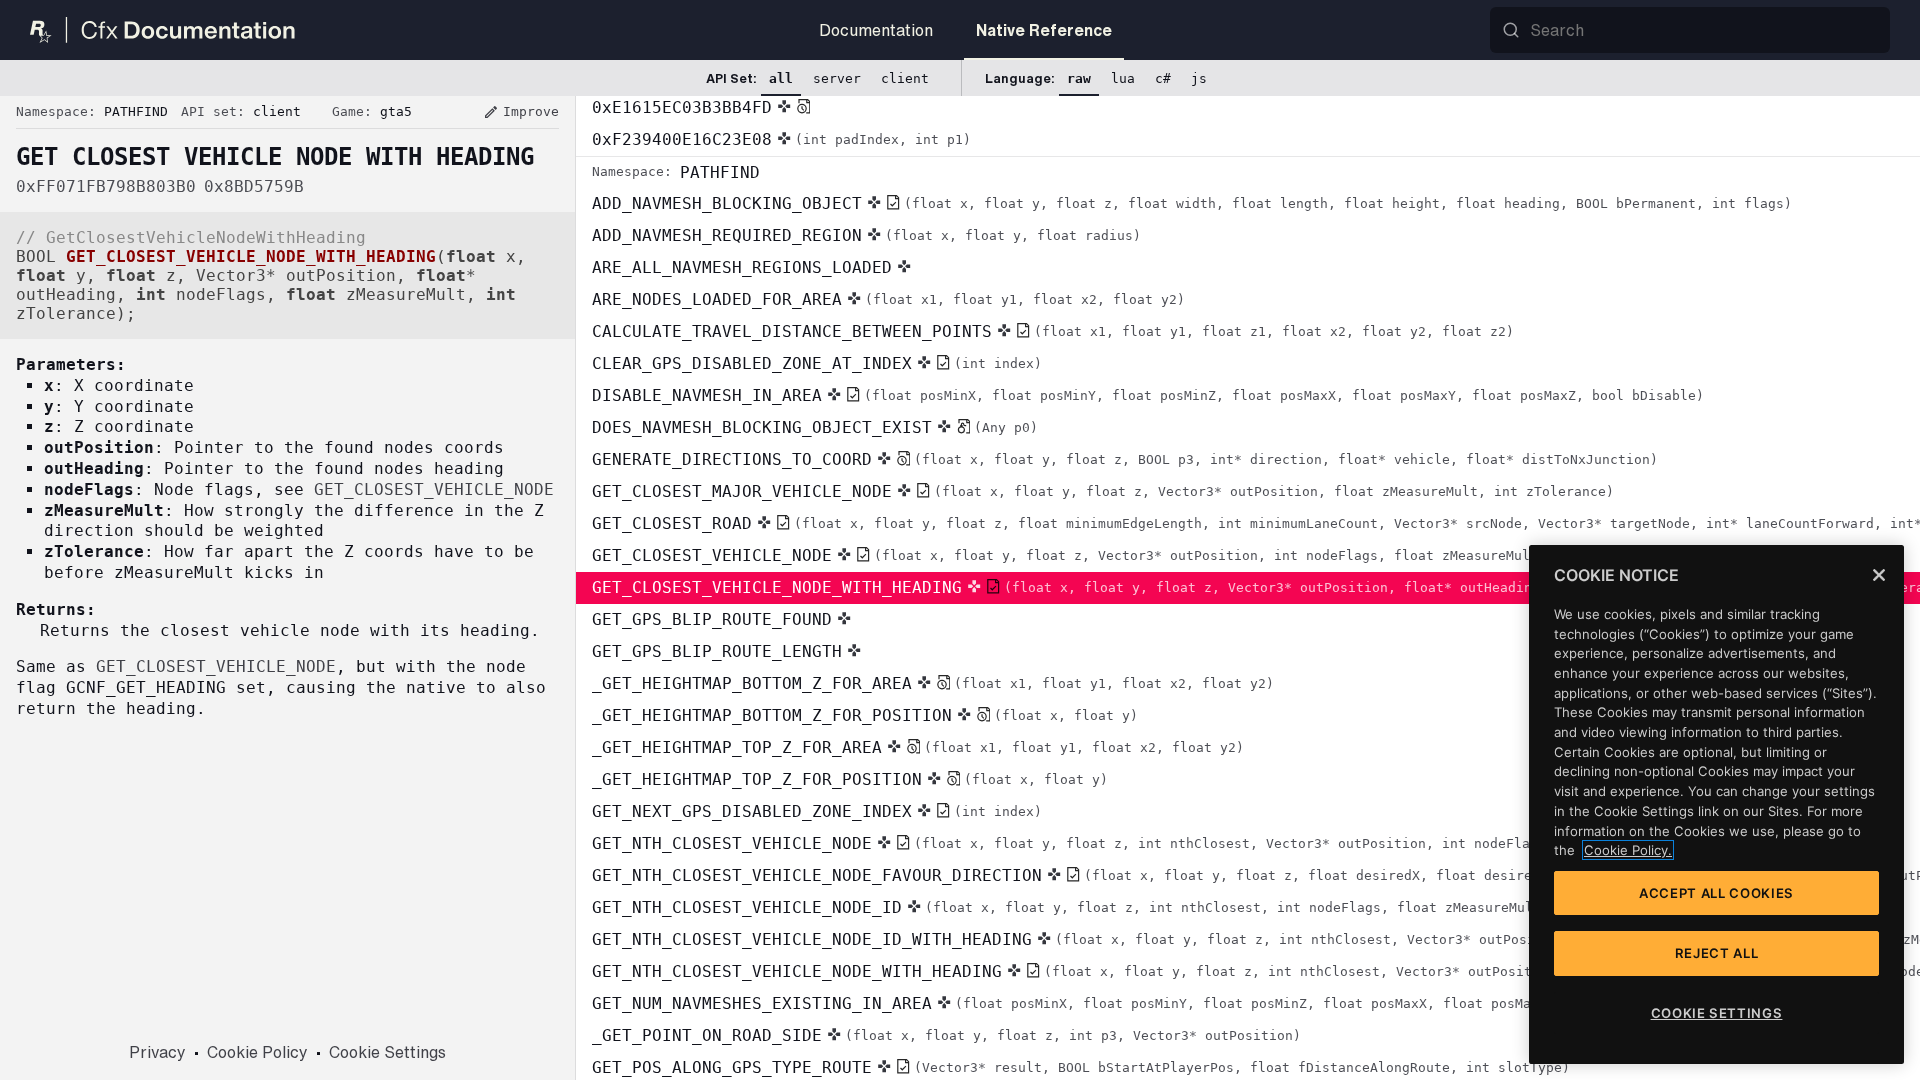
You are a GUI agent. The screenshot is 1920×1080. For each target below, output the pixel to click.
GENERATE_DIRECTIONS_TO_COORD (1125, 459)
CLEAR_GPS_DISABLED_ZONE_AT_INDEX (817, 363)
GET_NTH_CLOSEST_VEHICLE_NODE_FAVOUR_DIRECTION (1256, 875)
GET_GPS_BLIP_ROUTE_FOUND (712, 619)
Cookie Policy (257, 1052)
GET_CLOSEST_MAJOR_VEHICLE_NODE (1103, 491)
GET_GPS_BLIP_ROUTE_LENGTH (717, 651)
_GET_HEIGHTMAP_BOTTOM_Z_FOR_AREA (933, 683)
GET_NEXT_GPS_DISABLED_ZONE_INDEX (817, 811)
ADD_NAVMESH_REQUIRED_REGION (866, 235)
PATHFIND (676, 172)
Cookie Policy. (1628, 850)
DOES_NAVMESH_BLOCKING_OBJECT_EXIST (815, 427)
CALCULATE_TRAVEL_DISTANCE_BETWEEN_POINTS (1053, 331)
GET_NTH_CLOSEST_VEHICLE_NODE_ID (1142, 907)
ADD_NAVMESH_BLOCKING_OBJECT (1192, 203)
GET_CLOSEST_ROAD (1256, 523)
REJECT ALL (1717, 953)
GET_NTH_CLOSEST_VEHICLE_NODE (1225, 843)
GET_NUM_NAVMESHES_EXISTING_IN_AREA (1133, 1003)
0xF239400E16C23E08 (781, 139)
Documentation (876, 30)
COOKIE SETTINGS (1717, 1013)
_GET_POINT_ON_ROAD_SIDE (946, 1035)
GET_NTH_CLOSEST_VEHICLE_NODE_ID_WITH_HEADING (1256, 939)
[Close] (1879, 575)
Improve (521, 112)
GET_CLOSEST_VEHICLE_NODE (1141, 555)
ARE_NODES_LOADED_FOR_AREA (888, 299)
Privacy (157, 1052)
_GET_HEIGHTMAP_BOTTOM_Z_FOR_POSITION (865, 715)
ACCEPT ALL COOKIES (1716, 893)
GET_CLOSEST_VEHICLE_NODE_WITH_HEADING (1256, 587)
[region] (1716, 804)
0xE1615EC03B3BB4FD (682, 107)
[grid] (1248, 588)
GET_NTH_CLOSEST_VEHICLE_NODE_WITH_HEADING (1256, 971)
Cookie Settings (387, 1052)
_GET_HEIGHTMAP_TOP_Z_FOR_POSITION (850, 779)
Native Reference (1044, 30)
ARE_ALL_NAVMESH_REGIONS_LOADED (742, 267)
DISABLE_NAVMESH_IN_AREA (1148, 395)
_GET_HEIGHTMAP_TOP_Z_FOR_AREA (918, 747)
